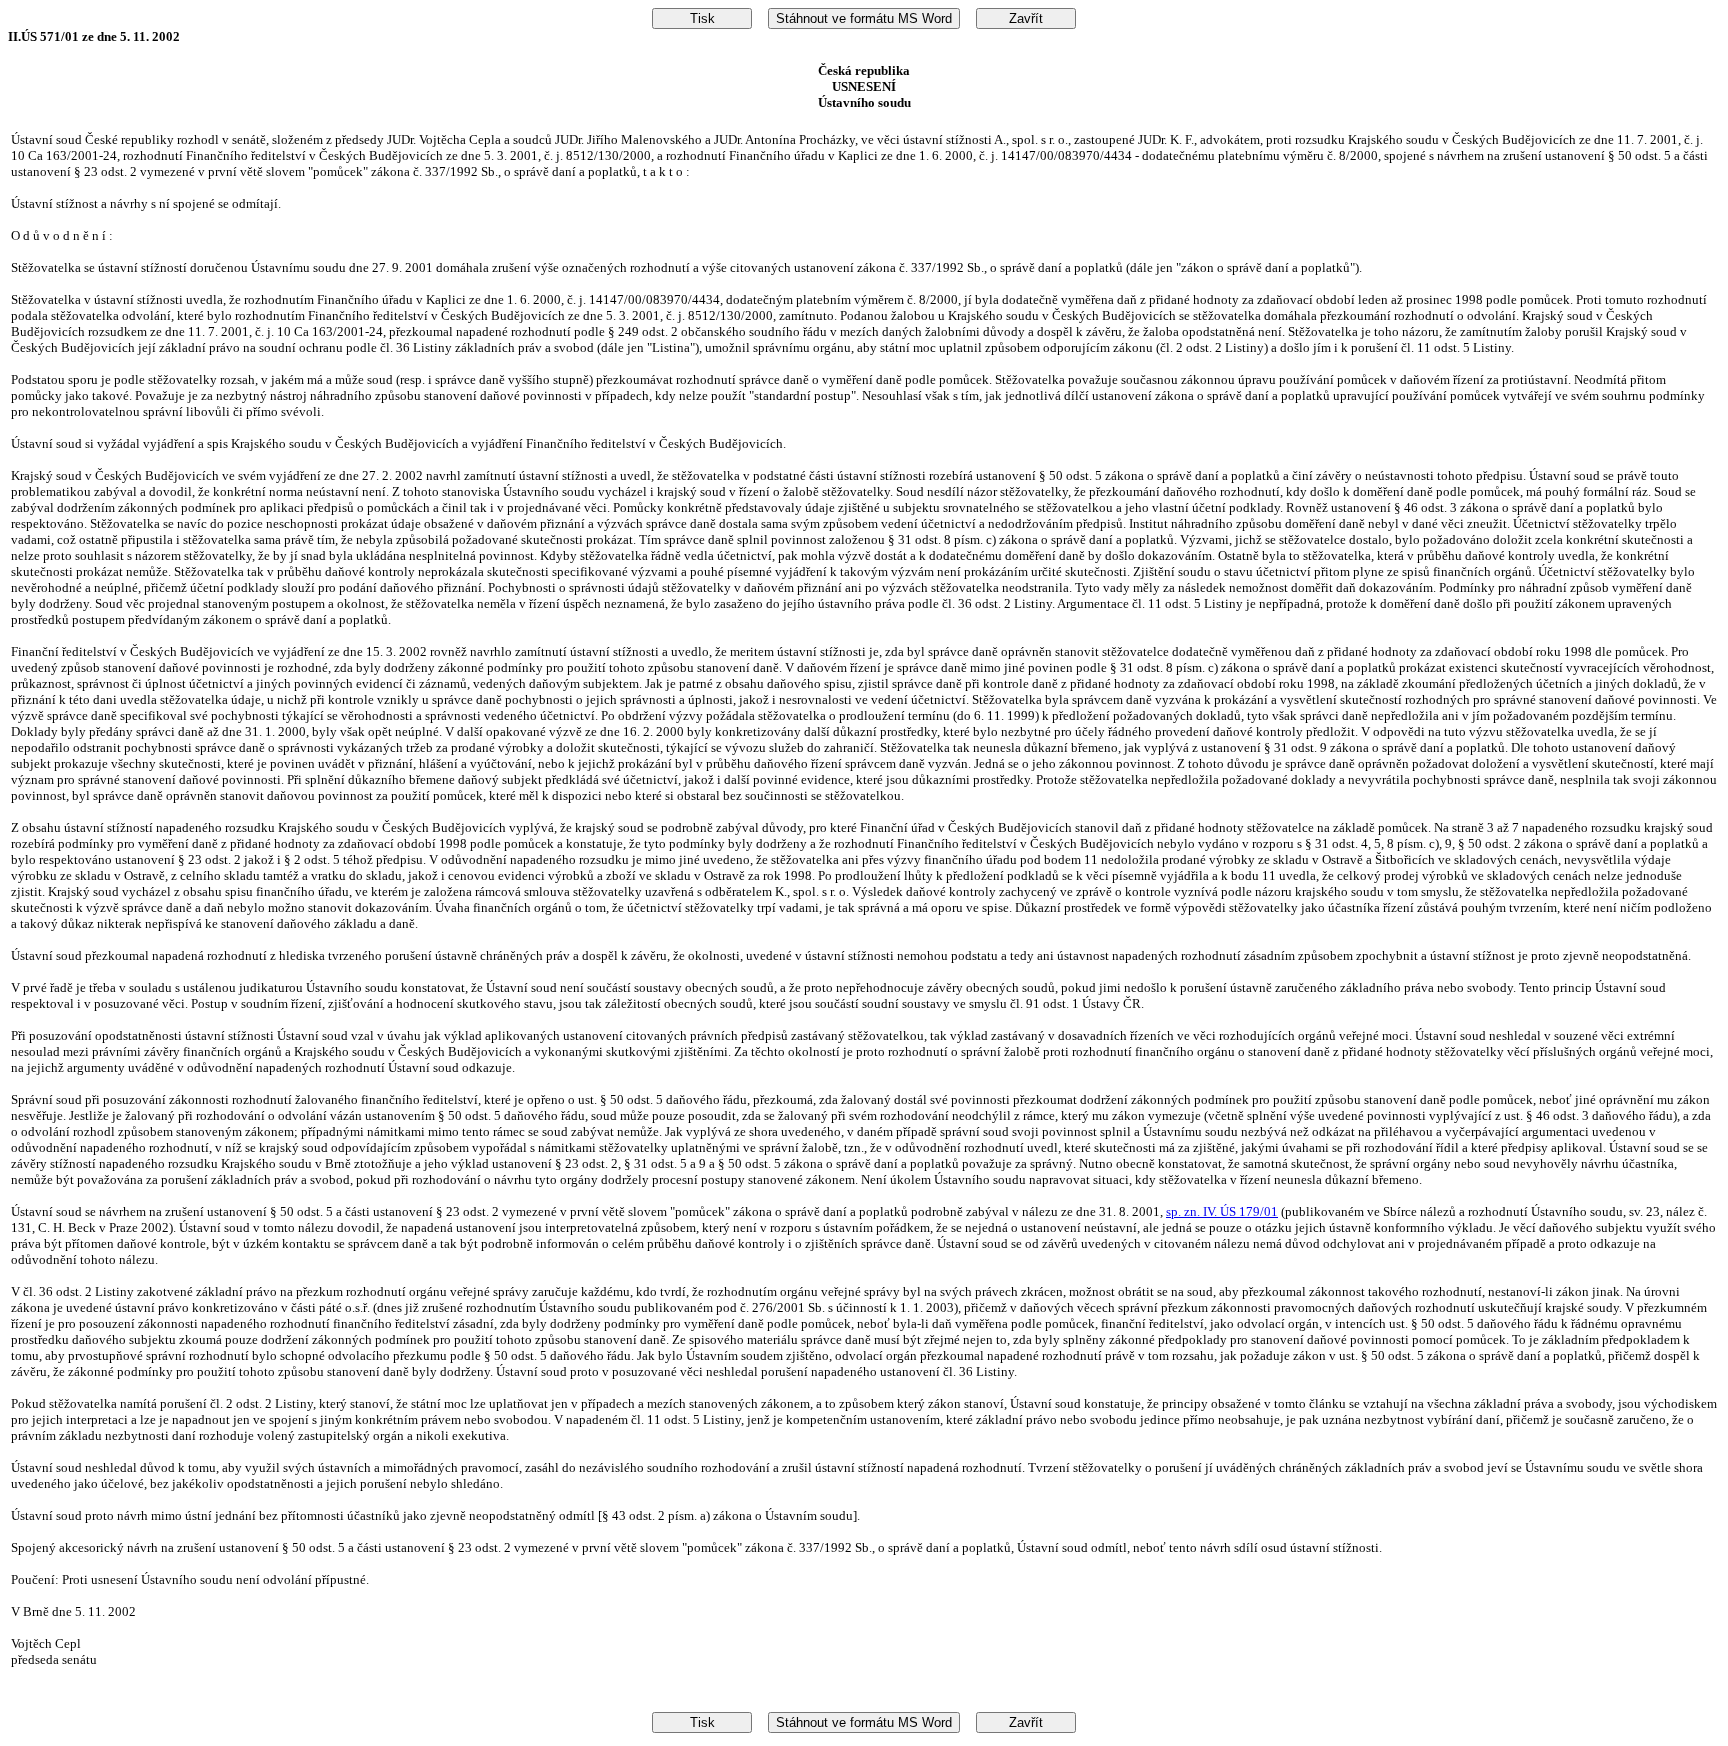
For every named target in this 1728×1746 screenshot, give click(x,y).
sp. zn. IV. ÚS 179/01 (1222, 1211)
